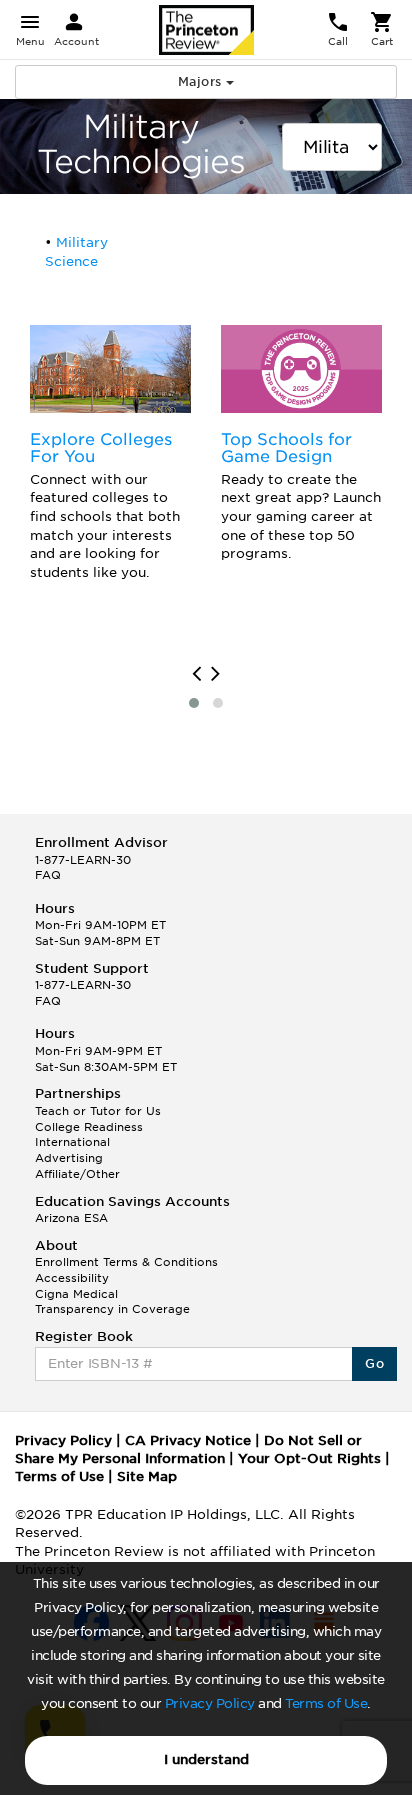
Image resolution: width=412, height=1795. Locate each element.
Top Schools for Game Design (286, 448)
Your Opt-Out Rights (309, 1458)
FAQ (48, 875)
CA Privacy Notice (188, 1440)
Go (374, 1363)
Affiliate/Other (77, 1174)
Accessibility (72, 1278)
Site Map (147, 1476)
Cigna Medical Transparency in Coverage (112, 1302)
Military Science (76, 252)
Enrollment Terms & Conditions (126, 1262)
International (72, 1142)
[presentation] (196, 674)
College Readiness (89, 1127)
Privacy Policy (210, 1703)
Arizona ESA (71, 1218)
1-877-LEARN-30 (83, 860)
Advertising (69, 1158)
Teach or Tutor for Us (98, 1111)
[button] (194, 703)
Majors (202, 81)
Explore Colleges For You (101, 448)
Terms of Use (326, 1703)
